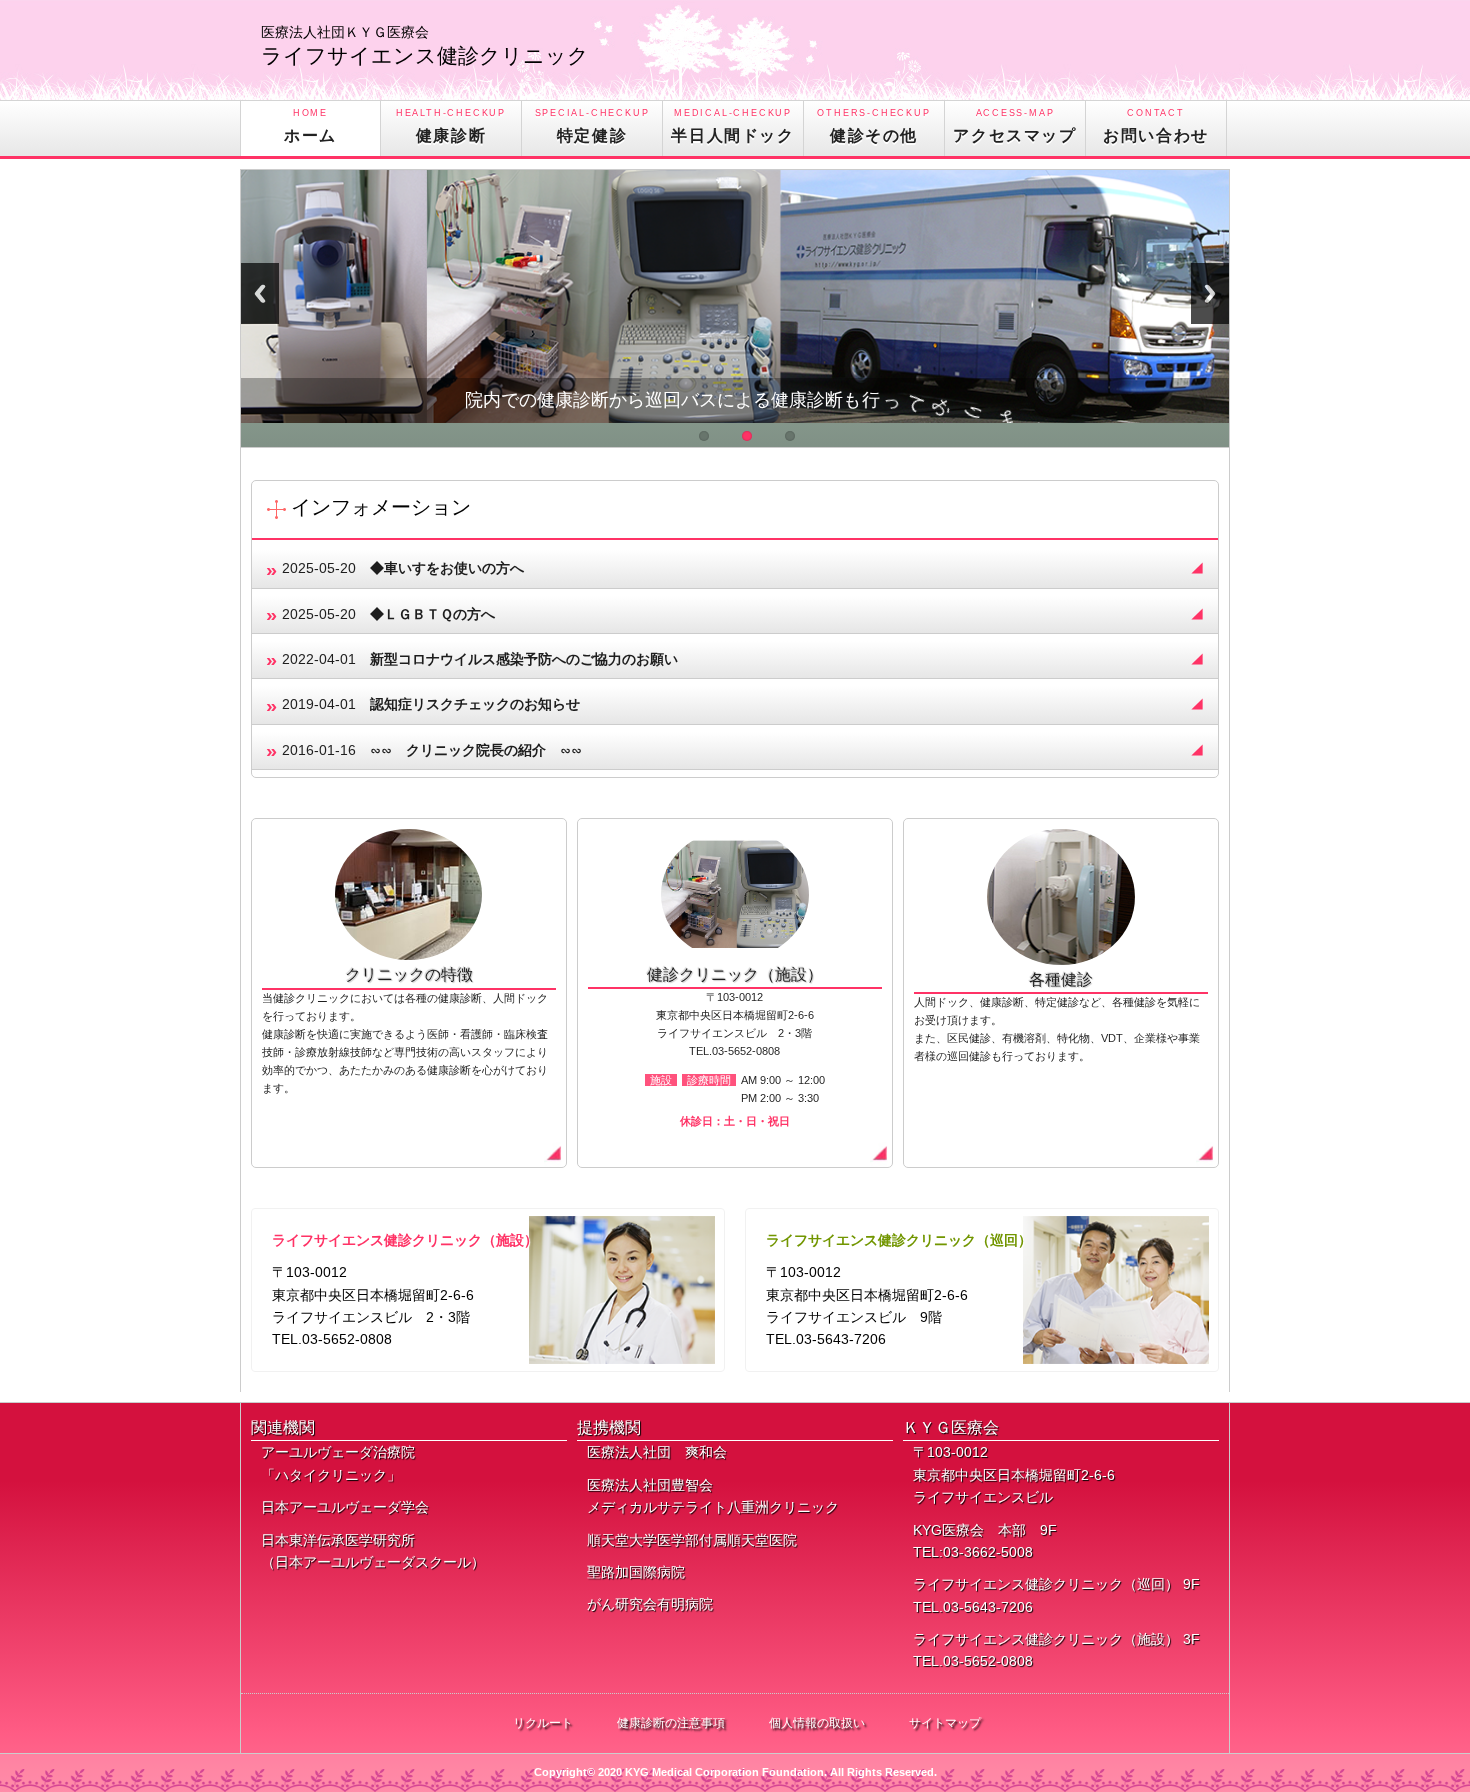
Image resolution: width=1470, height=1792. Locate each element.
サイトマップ (945, 1723)
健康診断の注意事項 (671, 1723)
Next (1210, 293)
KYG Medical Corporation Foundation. (727, 1772)
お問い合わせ (1156, 126)
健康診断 (451, 126)
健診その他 (873, 126)
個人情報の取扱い (817, 1723)
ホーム (310, 126)
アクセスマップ (1014, 126)
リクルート (543, 1723)
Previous (260, 293)
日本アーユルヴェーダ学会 (345, 1507)
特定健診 (592, 126)
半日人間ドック (732, 126)
